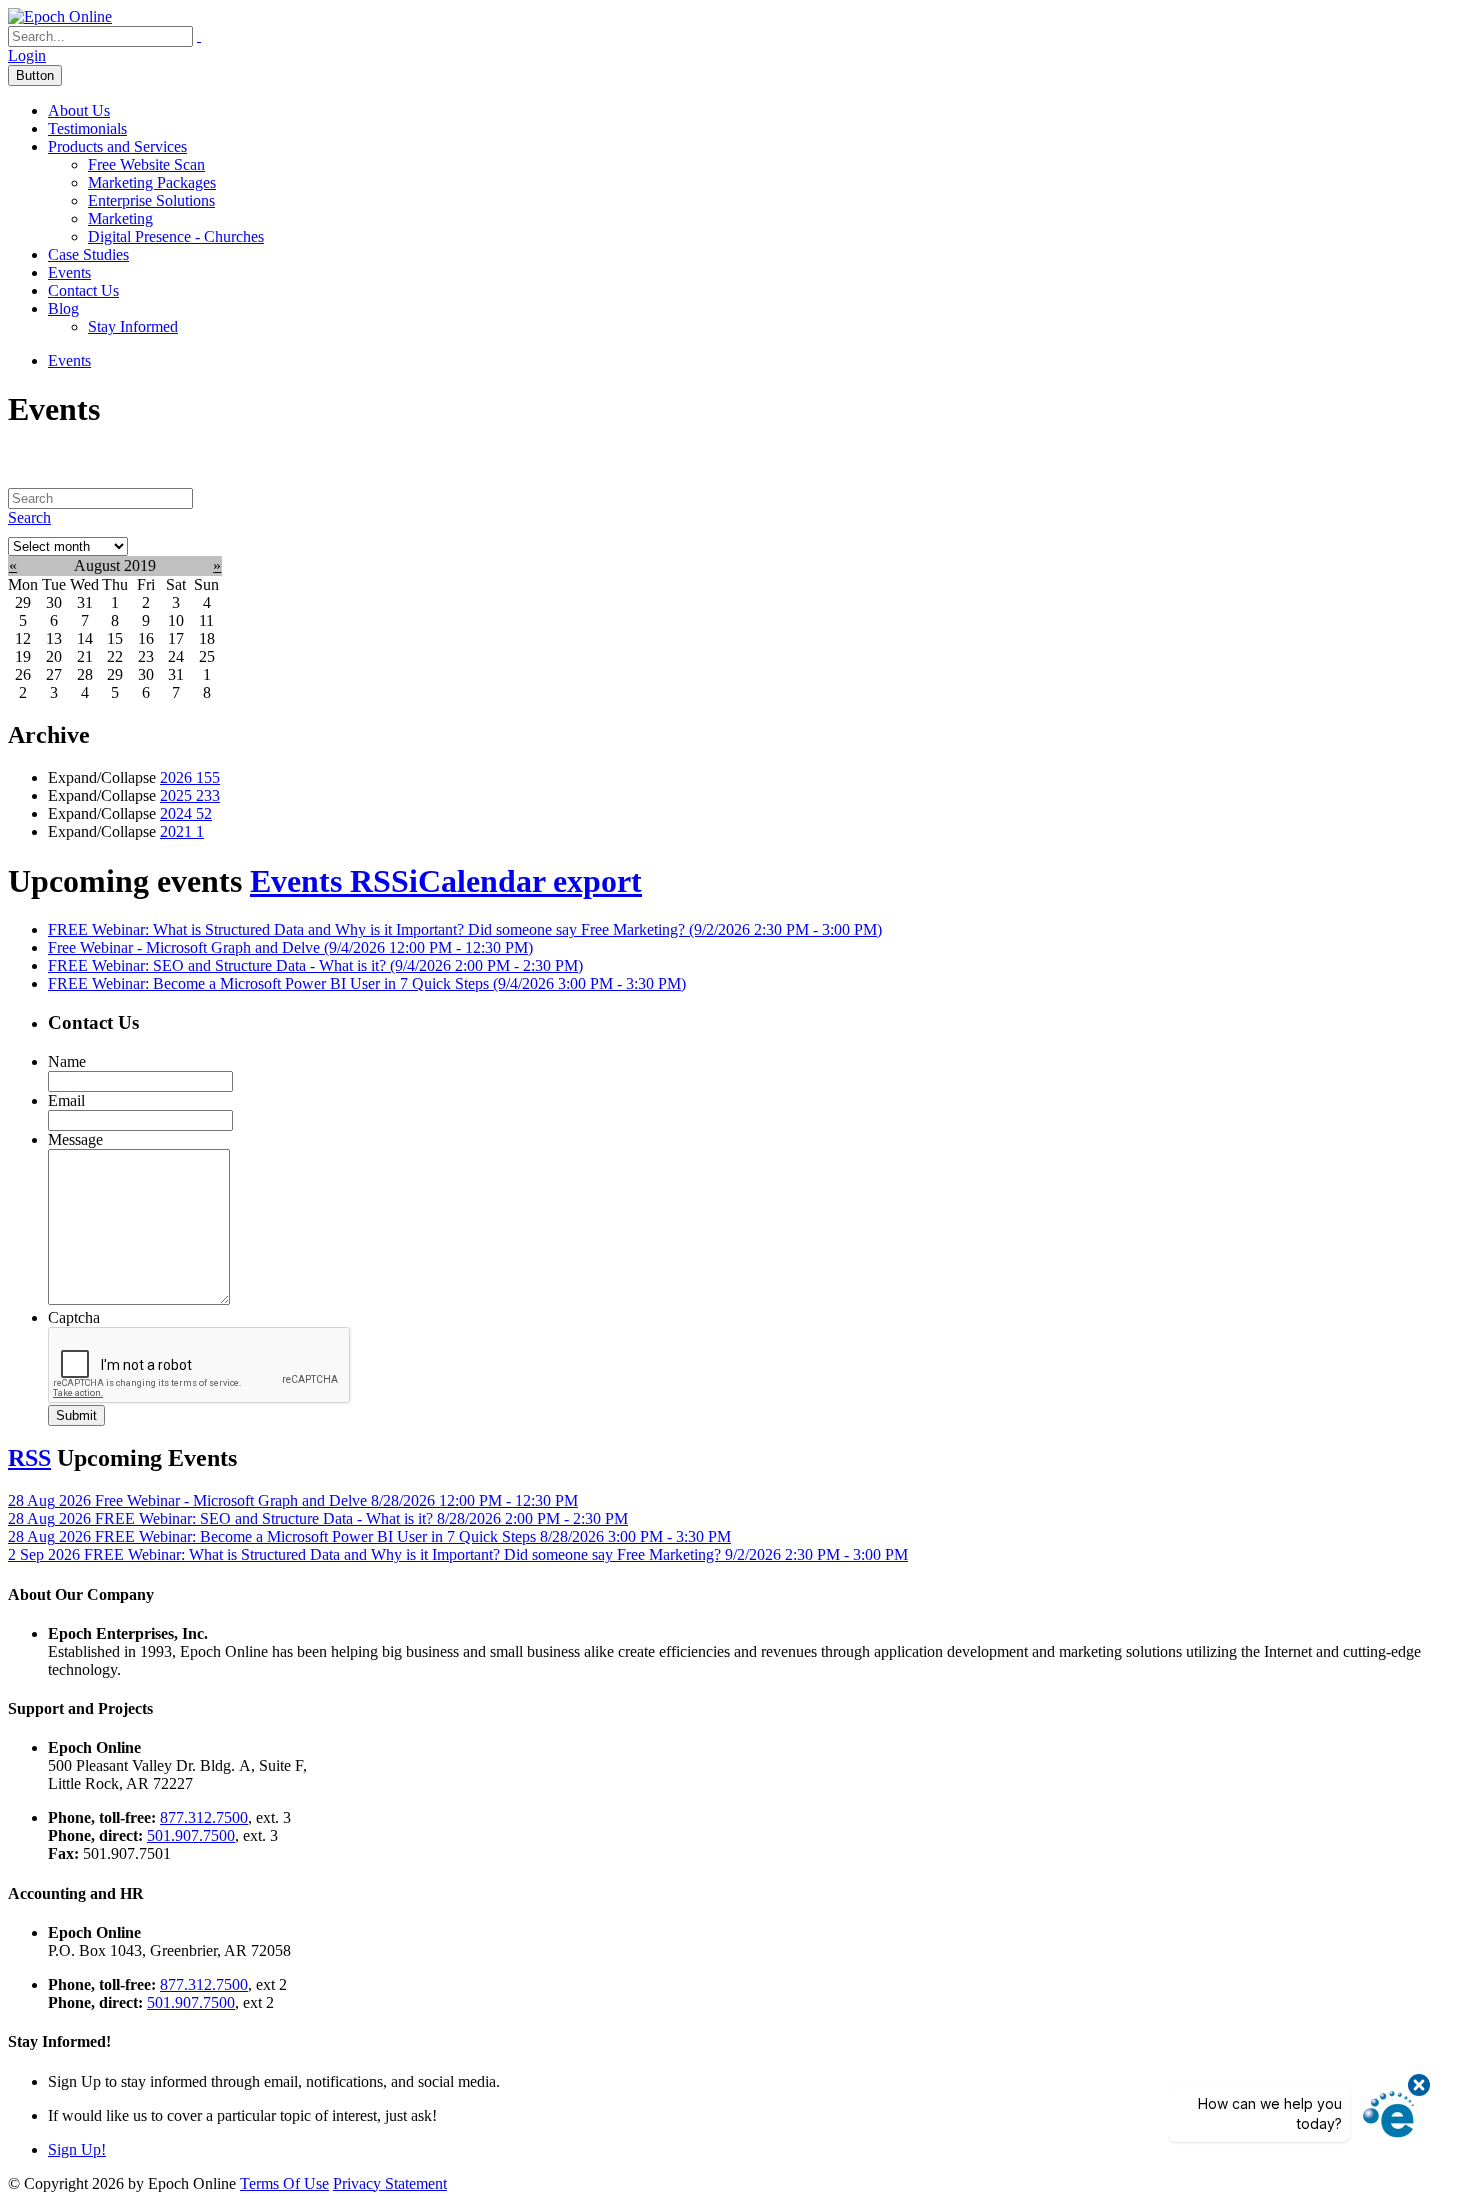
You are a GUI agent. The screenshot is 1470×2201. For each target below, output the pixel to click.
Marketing (120, 218)
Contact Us (83, 290)
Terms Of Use (284, 2183)
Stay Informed (133, 326)
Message (75, 1139)
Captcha (74, 1317)
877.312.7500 (204, 1817)
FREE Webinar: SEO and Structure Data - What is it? (315, 965)
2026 (190, 777)
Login (27, 55)
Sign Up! (77, 2149)
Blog (63, 308)
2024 (186, 813)
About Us (79, 110)
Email (66, 1100)
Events (69, 272)
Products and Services (117, 146)
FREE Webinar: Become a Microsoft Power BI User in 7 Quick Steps (367, 983)
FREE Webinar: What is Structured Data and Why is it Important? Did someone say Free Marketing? (465, 929)
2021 (182, 831)
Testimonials (87, 128)
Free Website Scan (146, 164)
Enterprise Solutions (151, 200)
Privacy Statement (390, 2183)
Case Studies (88, 254)
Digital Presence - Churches (176, 236)
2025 (190, 795)
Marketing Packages (152, 182)
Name (67, 1061)
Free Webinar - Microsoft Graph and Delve (290, 947)
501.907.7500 (191, 1835)
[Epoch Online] (60, 16)
